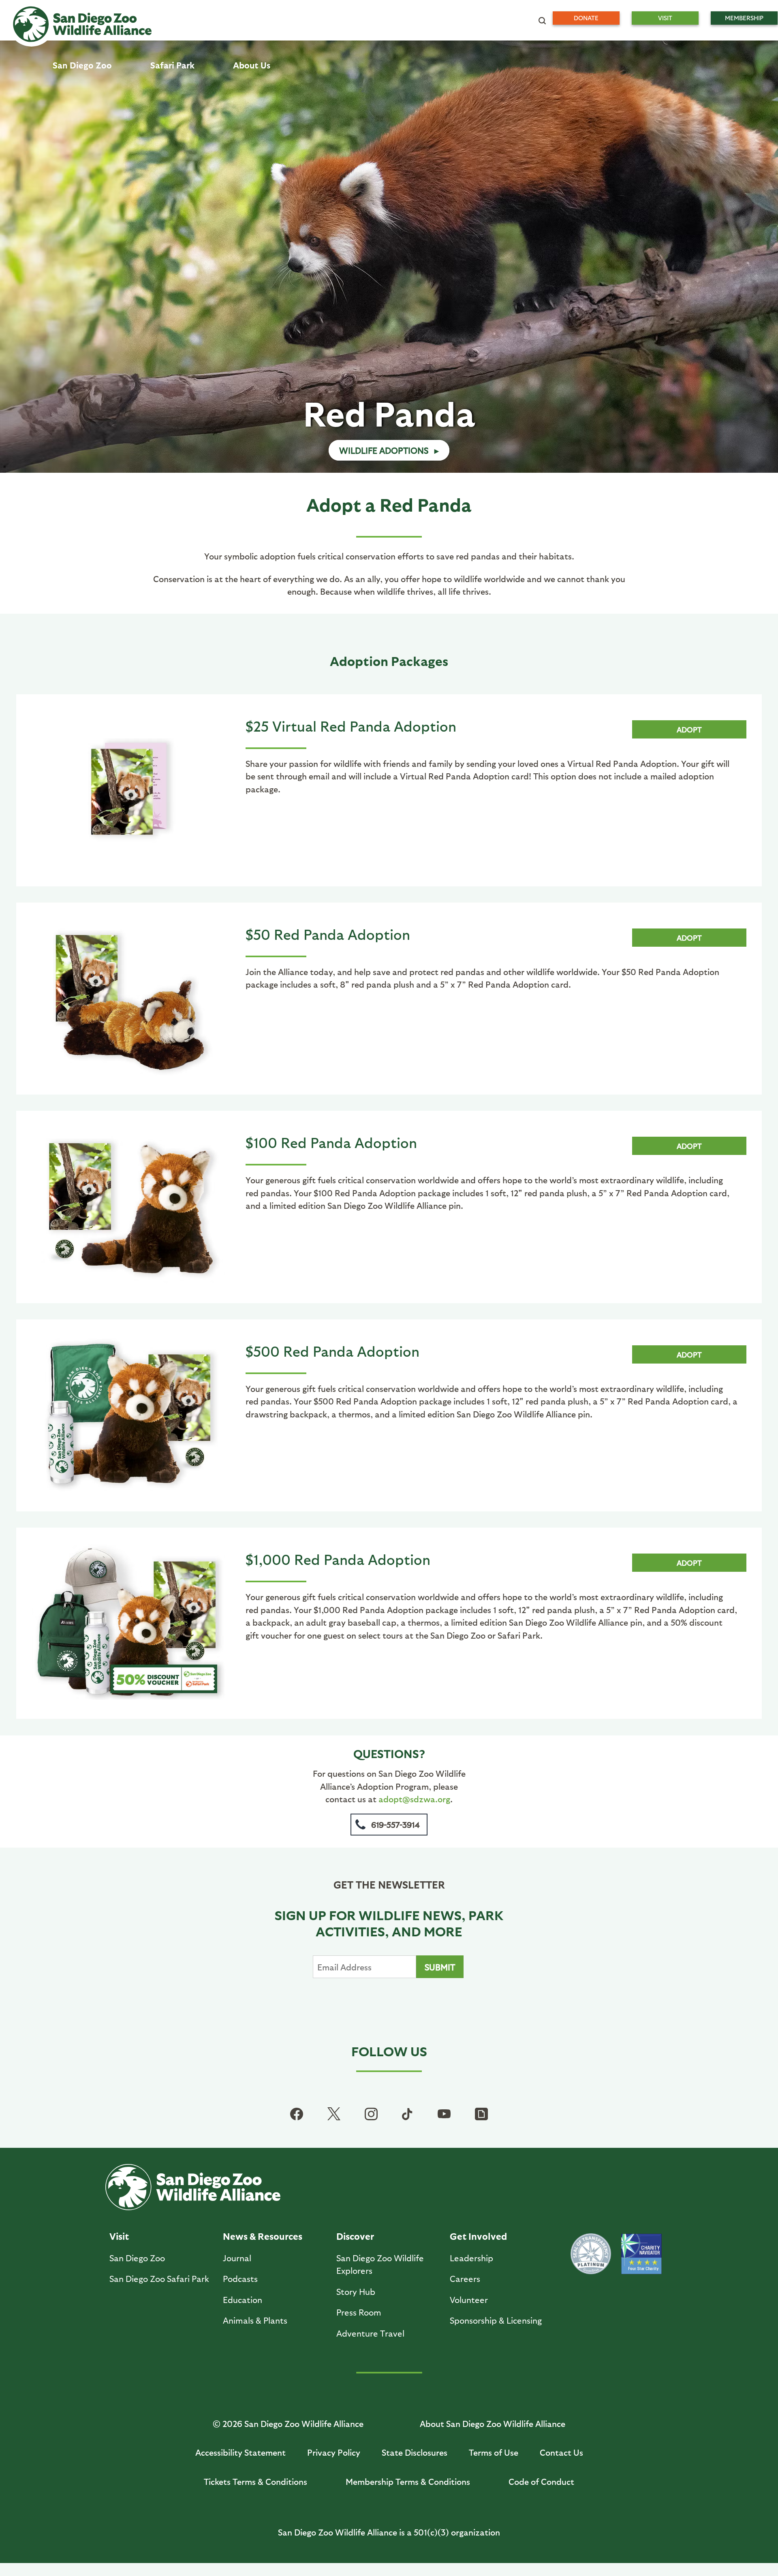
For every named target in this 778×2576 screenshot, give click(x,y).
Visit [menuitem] (665, 18)
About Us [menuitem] (252, 65)
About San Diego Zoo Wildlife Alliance (493, 2423)
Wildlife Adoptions (384, 450)
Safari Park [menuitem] (172, 65)
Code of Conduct (541, 2481)
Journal (237, 2258)
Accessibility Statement (240, 2452)
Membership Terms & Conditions (408, 2481)
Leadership (471, 2258)
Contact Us (561, 2452)
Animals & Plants (255, 2320)
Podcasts (240, 2278)
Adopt (689, 729)
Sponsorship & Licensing (496, 2320)
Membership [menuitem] (744, 18)
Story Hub (356, 2291)
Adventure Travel (370, 2333)
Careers (465, 2278)
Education (243, 2300)
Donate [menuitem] (586, 18)
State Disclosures (415, 2452)
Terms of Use (494, 2452)
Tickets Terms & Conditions (255, 2481)
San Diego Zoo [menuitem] (82, 65)
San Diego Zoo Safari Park (159, 2278)
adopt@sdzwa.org (414, 1799)
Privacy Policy (334, 2452)
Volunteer (469, 2300)
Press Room (359, 2312)
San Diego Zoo (137, 2258)
